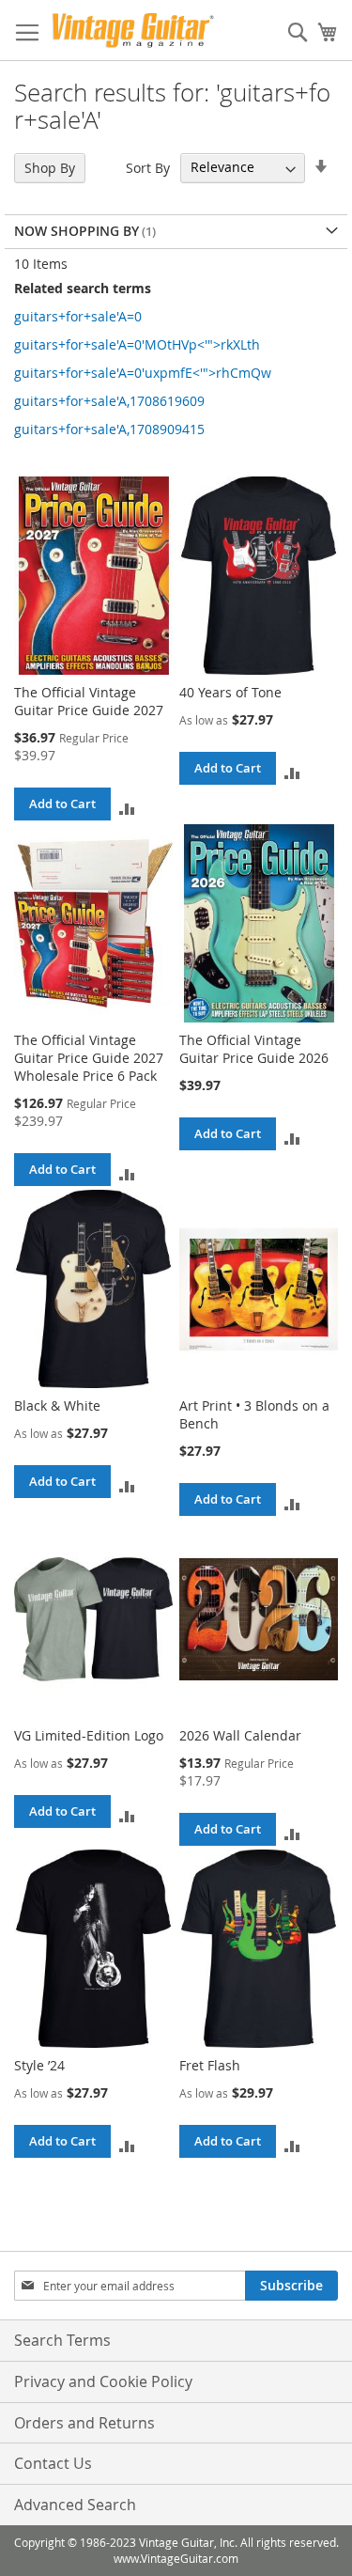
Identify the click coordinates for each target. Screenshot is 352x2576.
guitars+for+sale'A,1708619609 (109, 401)
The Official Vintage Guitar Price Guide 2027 (89, 701)
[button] (127, 808)
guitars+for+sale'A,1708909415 (109, 429)
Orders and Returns (84, 2423)
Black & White (57, 1405)
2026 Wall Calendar (240, 1735)
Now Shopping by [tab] (77, 231)
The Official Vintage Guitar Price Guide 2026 (254, 1049)
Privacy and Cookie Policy (103, 2381)
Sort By (148, 167)
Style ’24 (39, 2065)
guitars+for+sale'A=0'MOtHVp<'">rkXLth (137, 344)
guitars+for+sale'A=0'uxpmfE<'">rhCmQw (143, 373)
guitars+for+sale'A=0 (78, 316)
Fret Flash (210, 2065)
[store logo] (133, 31)
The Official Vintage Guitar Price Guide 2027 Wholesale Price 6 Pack (89, 1058)
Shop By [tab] (50, 168)
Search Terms (62, 2340)
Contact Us (53, 2463)
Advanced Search (75, 2505)
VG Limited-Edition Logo (89, 1735)
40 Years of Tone (230, 692)
